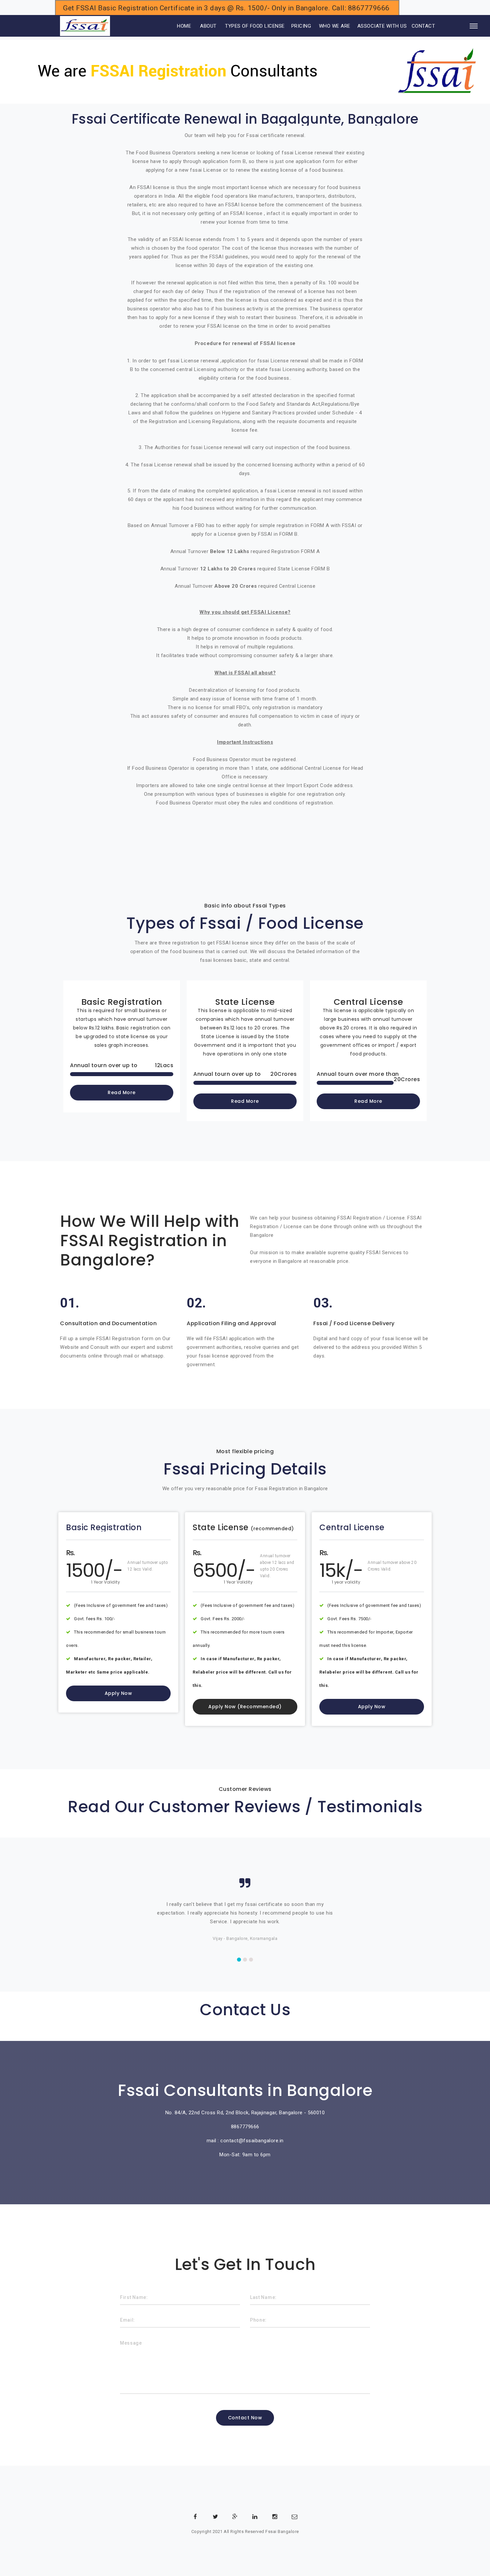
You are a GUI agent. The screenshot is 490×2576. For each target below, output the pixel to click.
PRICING (301, 26)
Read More (122, 1092)
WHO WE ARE (335, 26)
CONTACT (423, 26)
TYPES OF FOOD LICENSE (255, 26)
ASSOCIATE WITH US (382, 26)
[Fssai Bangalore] (85, 26)
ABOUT (208, 26)
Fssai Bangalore (282, 2531)
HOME (175, 26)
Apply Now (118, 1693)
